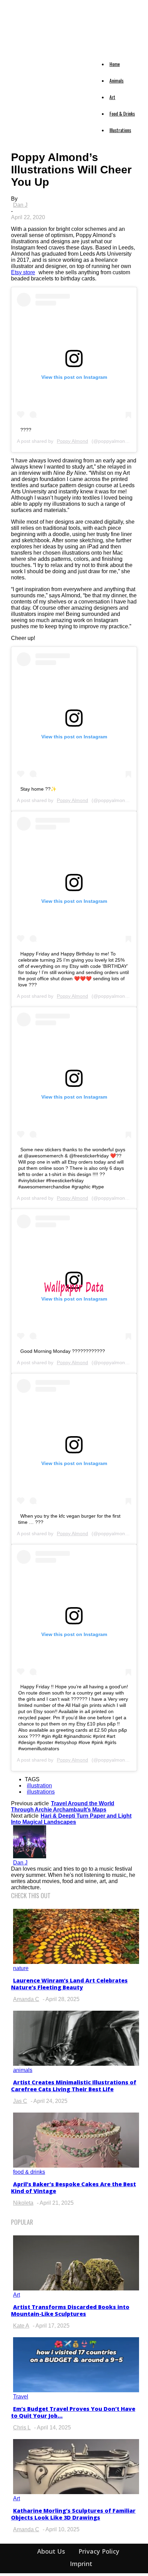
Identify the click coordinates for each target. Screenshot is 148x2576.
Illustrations (120, 130)
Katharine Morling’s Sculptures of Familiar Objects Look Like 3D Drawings (73, 2514)
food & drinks (29, 2172)
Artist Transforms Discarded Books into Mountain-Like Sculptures (70, 2310)
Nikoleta (23, 2203)
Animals (117, 80)
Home (115, 64)
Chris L (22, 2428)
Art (112, 97)
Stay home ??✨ (38, 789)
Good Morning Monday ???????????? (63, 1351)
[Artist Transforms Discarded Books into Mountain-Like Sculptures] (76, 2289)
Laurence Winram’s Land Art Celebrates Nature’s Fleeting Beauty (69, 1984)
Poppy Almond (72, 441)
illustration (39, 1786)
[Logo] (17, 56)
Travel (21, 2397)
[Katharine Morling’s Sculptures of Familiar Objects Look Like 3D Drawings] (76, 2492)
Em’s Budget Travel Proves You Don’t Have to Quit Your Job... (73, 2412)
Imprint (81, 2564)
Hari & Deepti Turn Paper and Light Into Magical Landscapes (71, 1819)
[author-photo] (30, 1856)
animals (23, 2070)
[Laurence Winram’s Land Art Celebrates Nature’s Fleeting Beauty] (76, 1962)
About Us (51, 2551)
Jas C (20, 2101)
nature (21, 1968)
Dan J (20, 205)
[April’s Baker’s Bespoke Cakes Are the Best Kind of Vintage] (76, 2166)
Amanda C (26, 1999)
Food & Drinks (122, 113)
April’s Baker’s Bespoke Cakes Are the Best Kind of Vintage (73, 2188)
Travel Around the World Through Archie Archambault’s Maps (63, 1807)
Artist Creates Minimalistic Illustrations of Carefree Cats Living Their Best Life (74, 2086)
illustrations (41, 1792)
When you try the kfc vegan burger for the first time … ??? (69, 1519)
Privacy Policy (99, 2551)
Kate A (21, 2326)
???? (26, 430)
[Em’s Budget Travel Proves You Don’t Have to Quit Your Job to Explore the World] (76, 2390)
